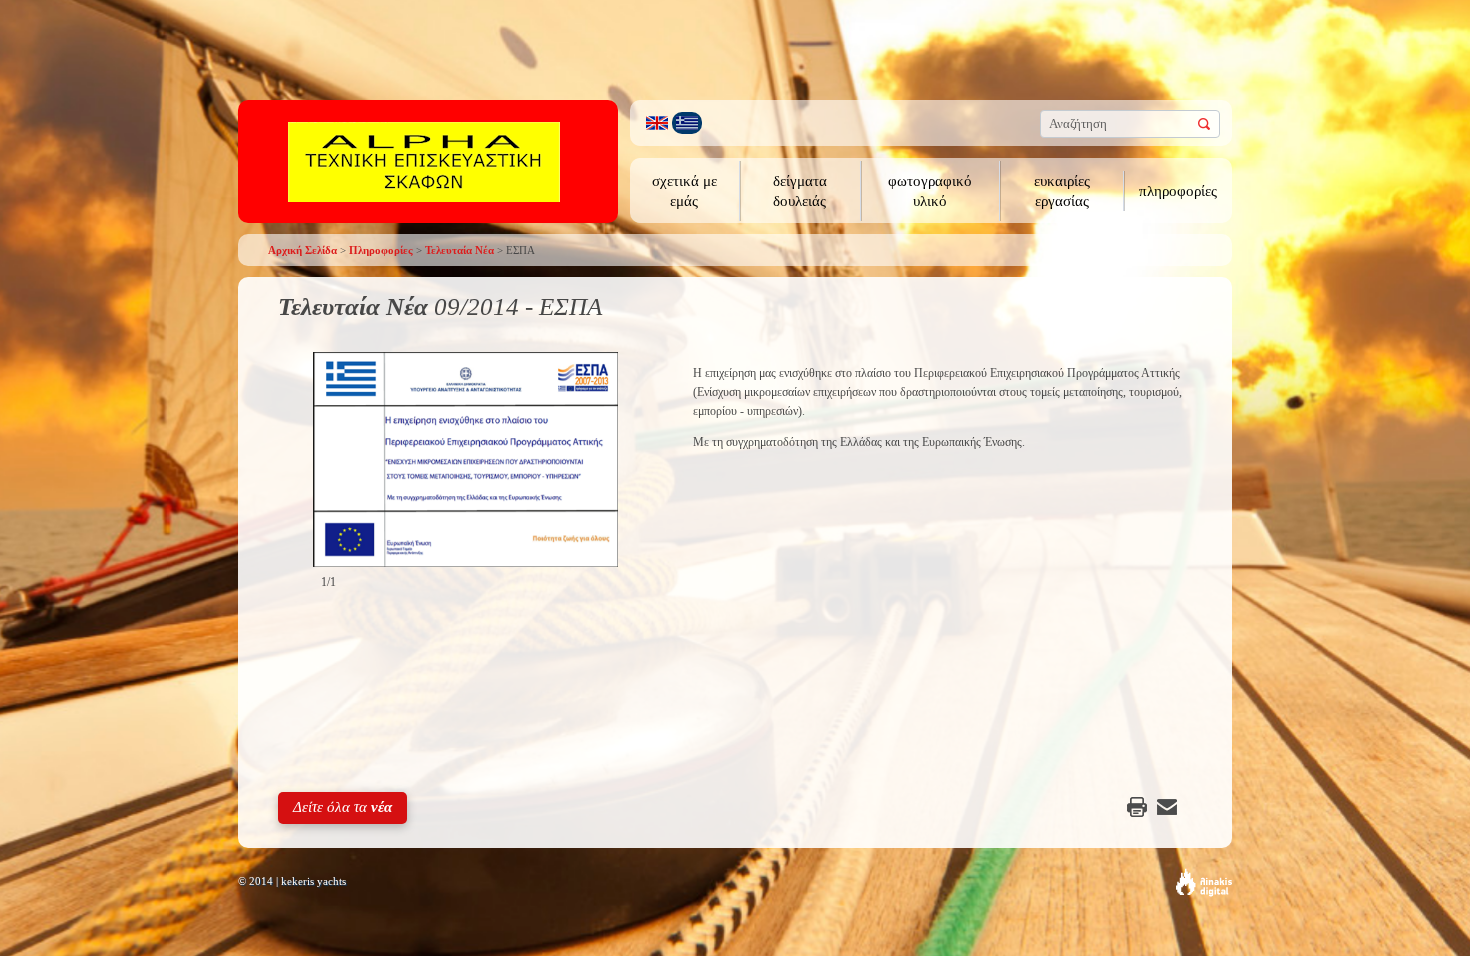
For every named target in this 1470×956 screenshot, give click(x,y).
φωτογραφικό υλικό (930, 191)
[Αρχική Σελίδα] (424, 161)
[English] (657, 123)
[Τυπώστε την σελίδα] (1137, 807)
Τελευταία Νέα (459, 250)
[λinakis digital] (1204, 882)
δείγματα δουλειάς (800, 191)
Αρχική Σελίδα (302, 250)
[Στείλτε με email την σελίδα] (1167, 807)
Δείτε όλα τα (342, 807)
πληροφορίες (1178, 191)
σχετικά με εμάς (684, 191)
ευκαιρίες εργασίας (1062, 191)
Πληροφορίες (381, 250)
